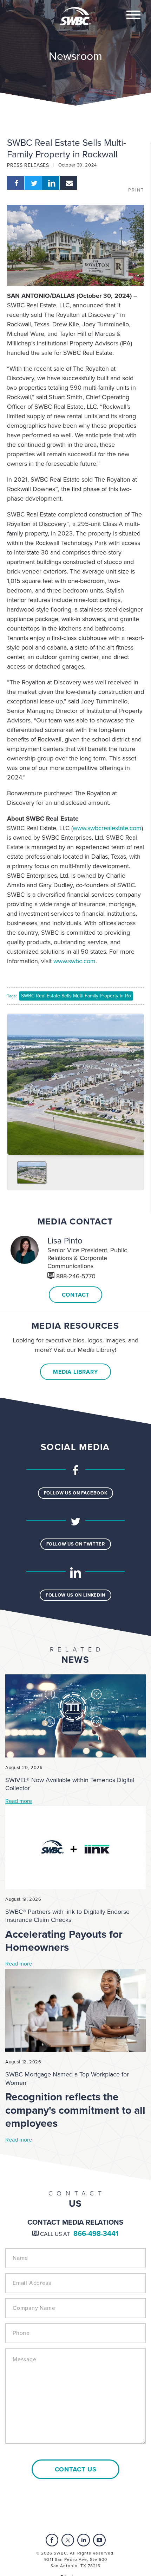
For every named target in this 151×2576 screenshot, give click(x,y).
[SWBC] (75, 12)
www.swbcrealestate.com (107, 828)
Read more (19, 1801)
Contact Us (76, 2469)
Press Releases (28, 165)
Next (136, 1082)
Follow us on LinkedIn (75, 1595)
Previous (15, 1082)
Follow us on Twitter (76, 1544)
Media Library (75, 1372)
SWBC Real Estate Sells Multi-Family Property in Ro (76, 996)
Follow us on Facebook (76, 1493)
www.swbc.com (74, 961)
